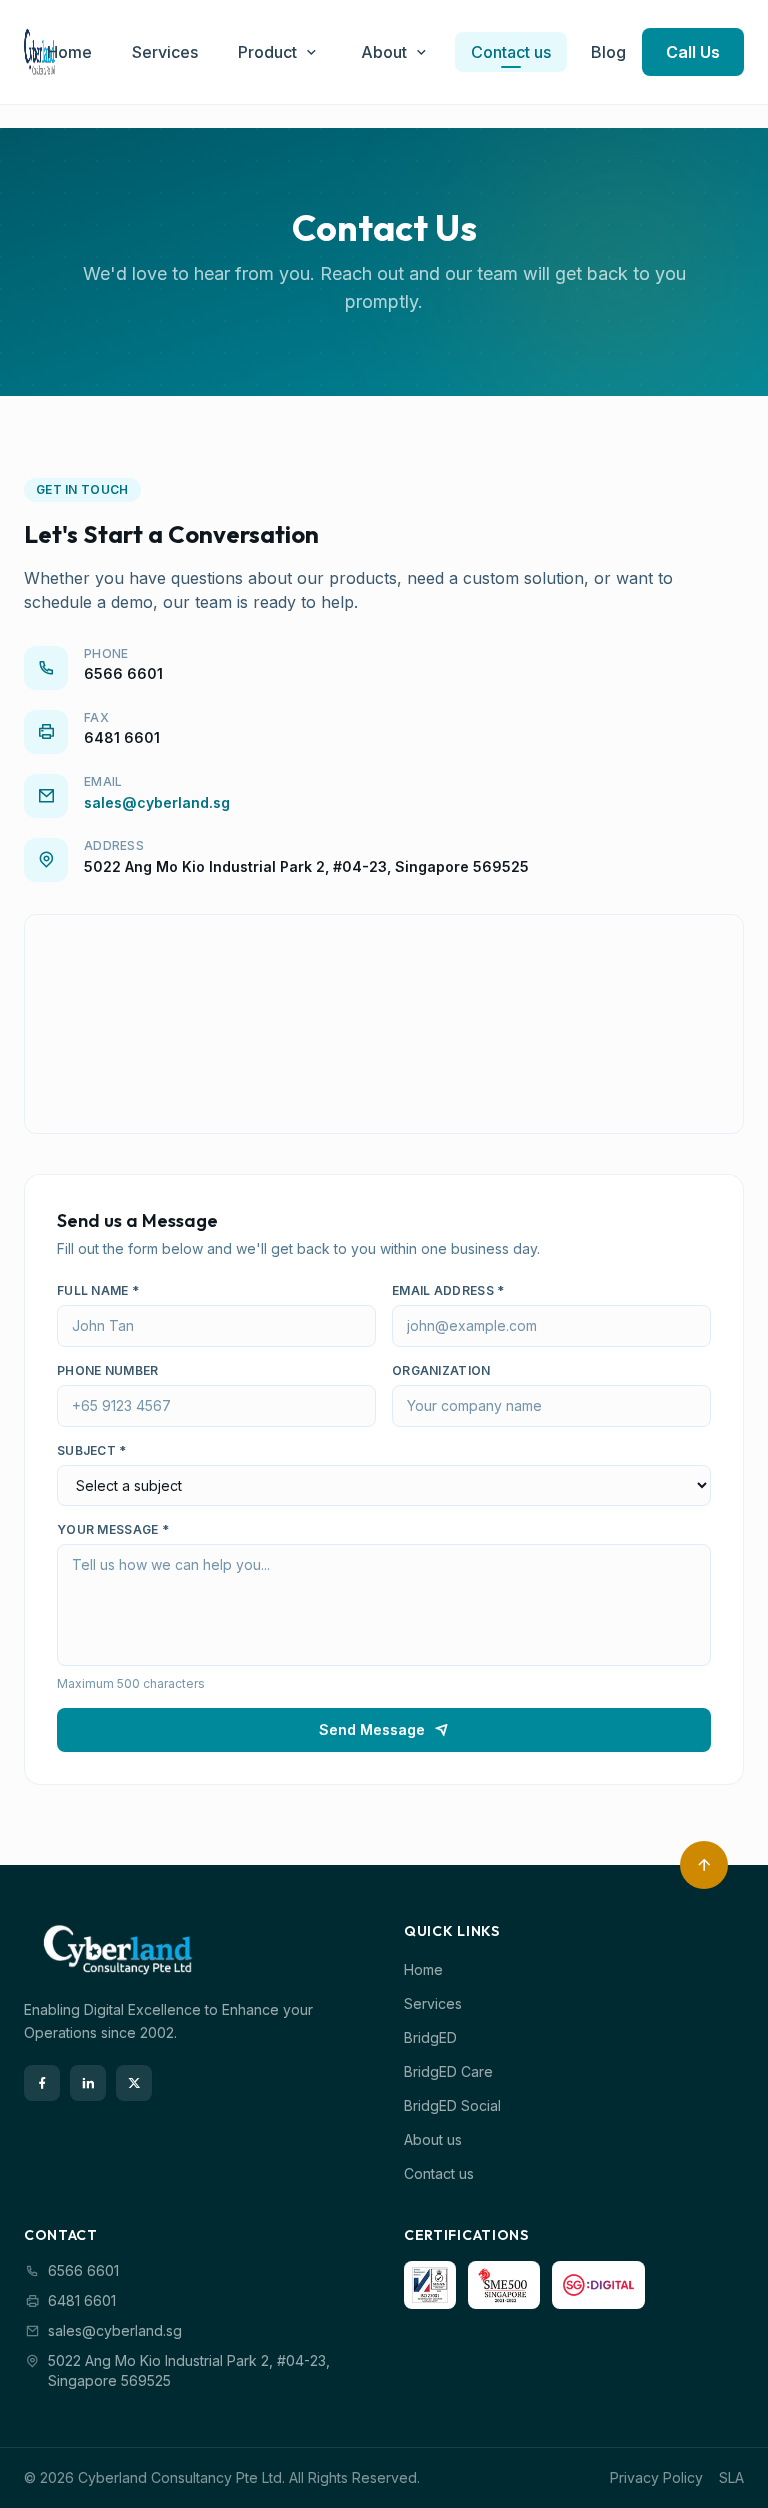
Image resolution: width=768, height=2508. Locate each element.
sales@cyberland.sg (157, 802)
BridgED (430, 2037)
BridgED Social (452, 2105)
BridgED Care (448, 2071)
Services (165, 52)
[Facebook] (42, 2083)
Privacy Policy (656, 2477)
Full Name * (98, 1290)
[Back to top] (704, 1865)
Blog (608, 52)
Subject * (92, 1450)
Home (69, 52)
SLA (731, 2477)
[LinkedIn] (88, 2083)
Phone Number (108, 1370)
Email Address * (448, 1290)
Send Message (372, 1729)
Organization (441, 1370)
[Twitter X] (134, 2083)
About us (433, 2139)
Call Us (693, 52)
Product (267, 52)
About (384, 52)
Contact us (511, 52)
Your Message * (113, 1529)
